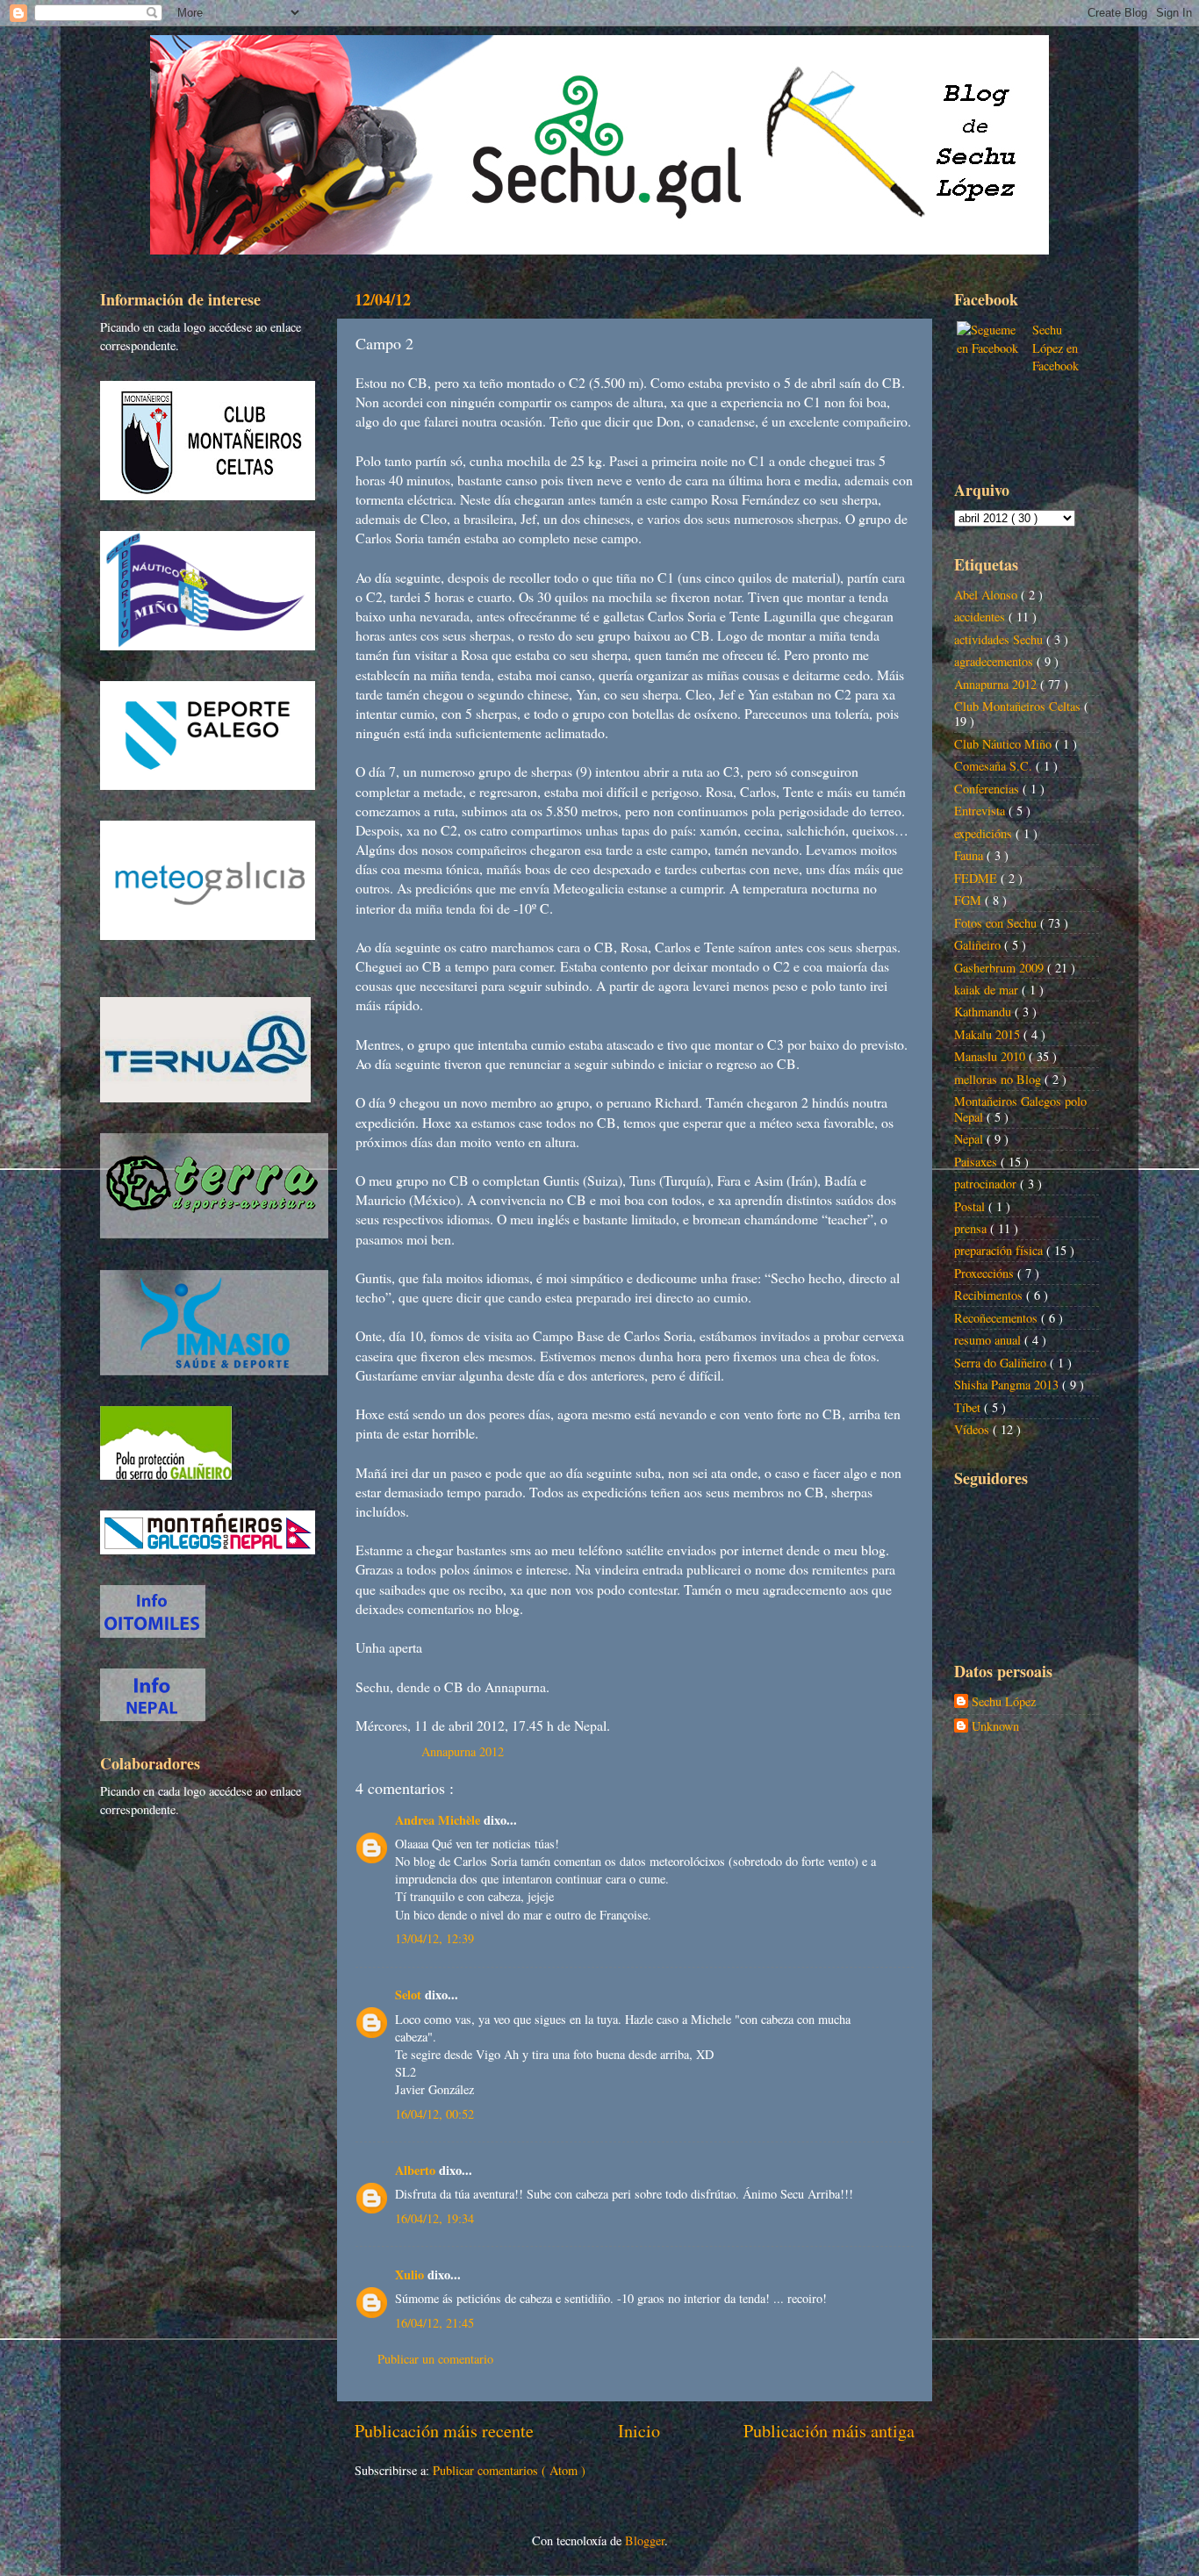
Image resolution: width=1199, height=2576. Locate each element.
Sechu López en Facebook (1055, 347)
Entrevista (981, 811)
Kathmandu (984, 1012)
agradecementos (995, 661)
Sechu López (1004, 1702)
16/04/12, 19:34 (434, 2218)
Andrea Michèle (439, 1820)
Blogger (645, 2540)
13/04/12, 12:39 (434, 1938)
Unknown (995, 1726)
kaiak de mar (988, 990)
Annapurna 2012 (463, 1751)
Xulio (411, 2275)
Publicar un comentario (435, 2359)
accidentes (981, 617)
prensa (972, 1228)
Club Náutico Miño (1005, 744)
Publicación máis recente (444, 2431)
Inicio (639, 2431)
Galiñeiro (979, 945)
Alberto (417, 2170)
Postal (971, 1206)
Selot (410, 1995)
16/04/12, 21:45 (434, 2323)
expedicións (985, 833)
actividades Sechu (1000, 639)
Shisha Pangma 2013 (1008, 1385)
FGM (969, 900)
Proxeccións (986, 1273)
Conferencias (988, 789)
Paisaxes (977, 1162)
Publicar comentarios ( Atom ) (509, 2470)
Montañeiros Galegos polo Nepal (1020, 1109)
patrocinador (987, 1184)
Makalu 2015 (989, 1034)
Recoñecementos (998, 1318)
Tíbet (969, 1407)
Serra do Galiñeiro (1002, 1363)
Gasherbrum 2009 (1001, 968)
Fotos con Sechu (997, 923)
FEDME (977, 878)
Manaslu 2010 (991, 1056)
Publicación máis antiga (829, 2431)
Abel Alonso (987, 595)
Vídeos (973, 1429)
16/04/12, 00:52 (434, 2114)
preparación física (1000, 1250)
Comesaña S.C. (995, 766)
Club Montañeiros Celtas (1019, 706)
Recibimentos (990, 1295)
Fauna (970, 855)
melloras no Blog (999, 1079)
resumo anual (989, 1340)
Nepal (970, 1139)
